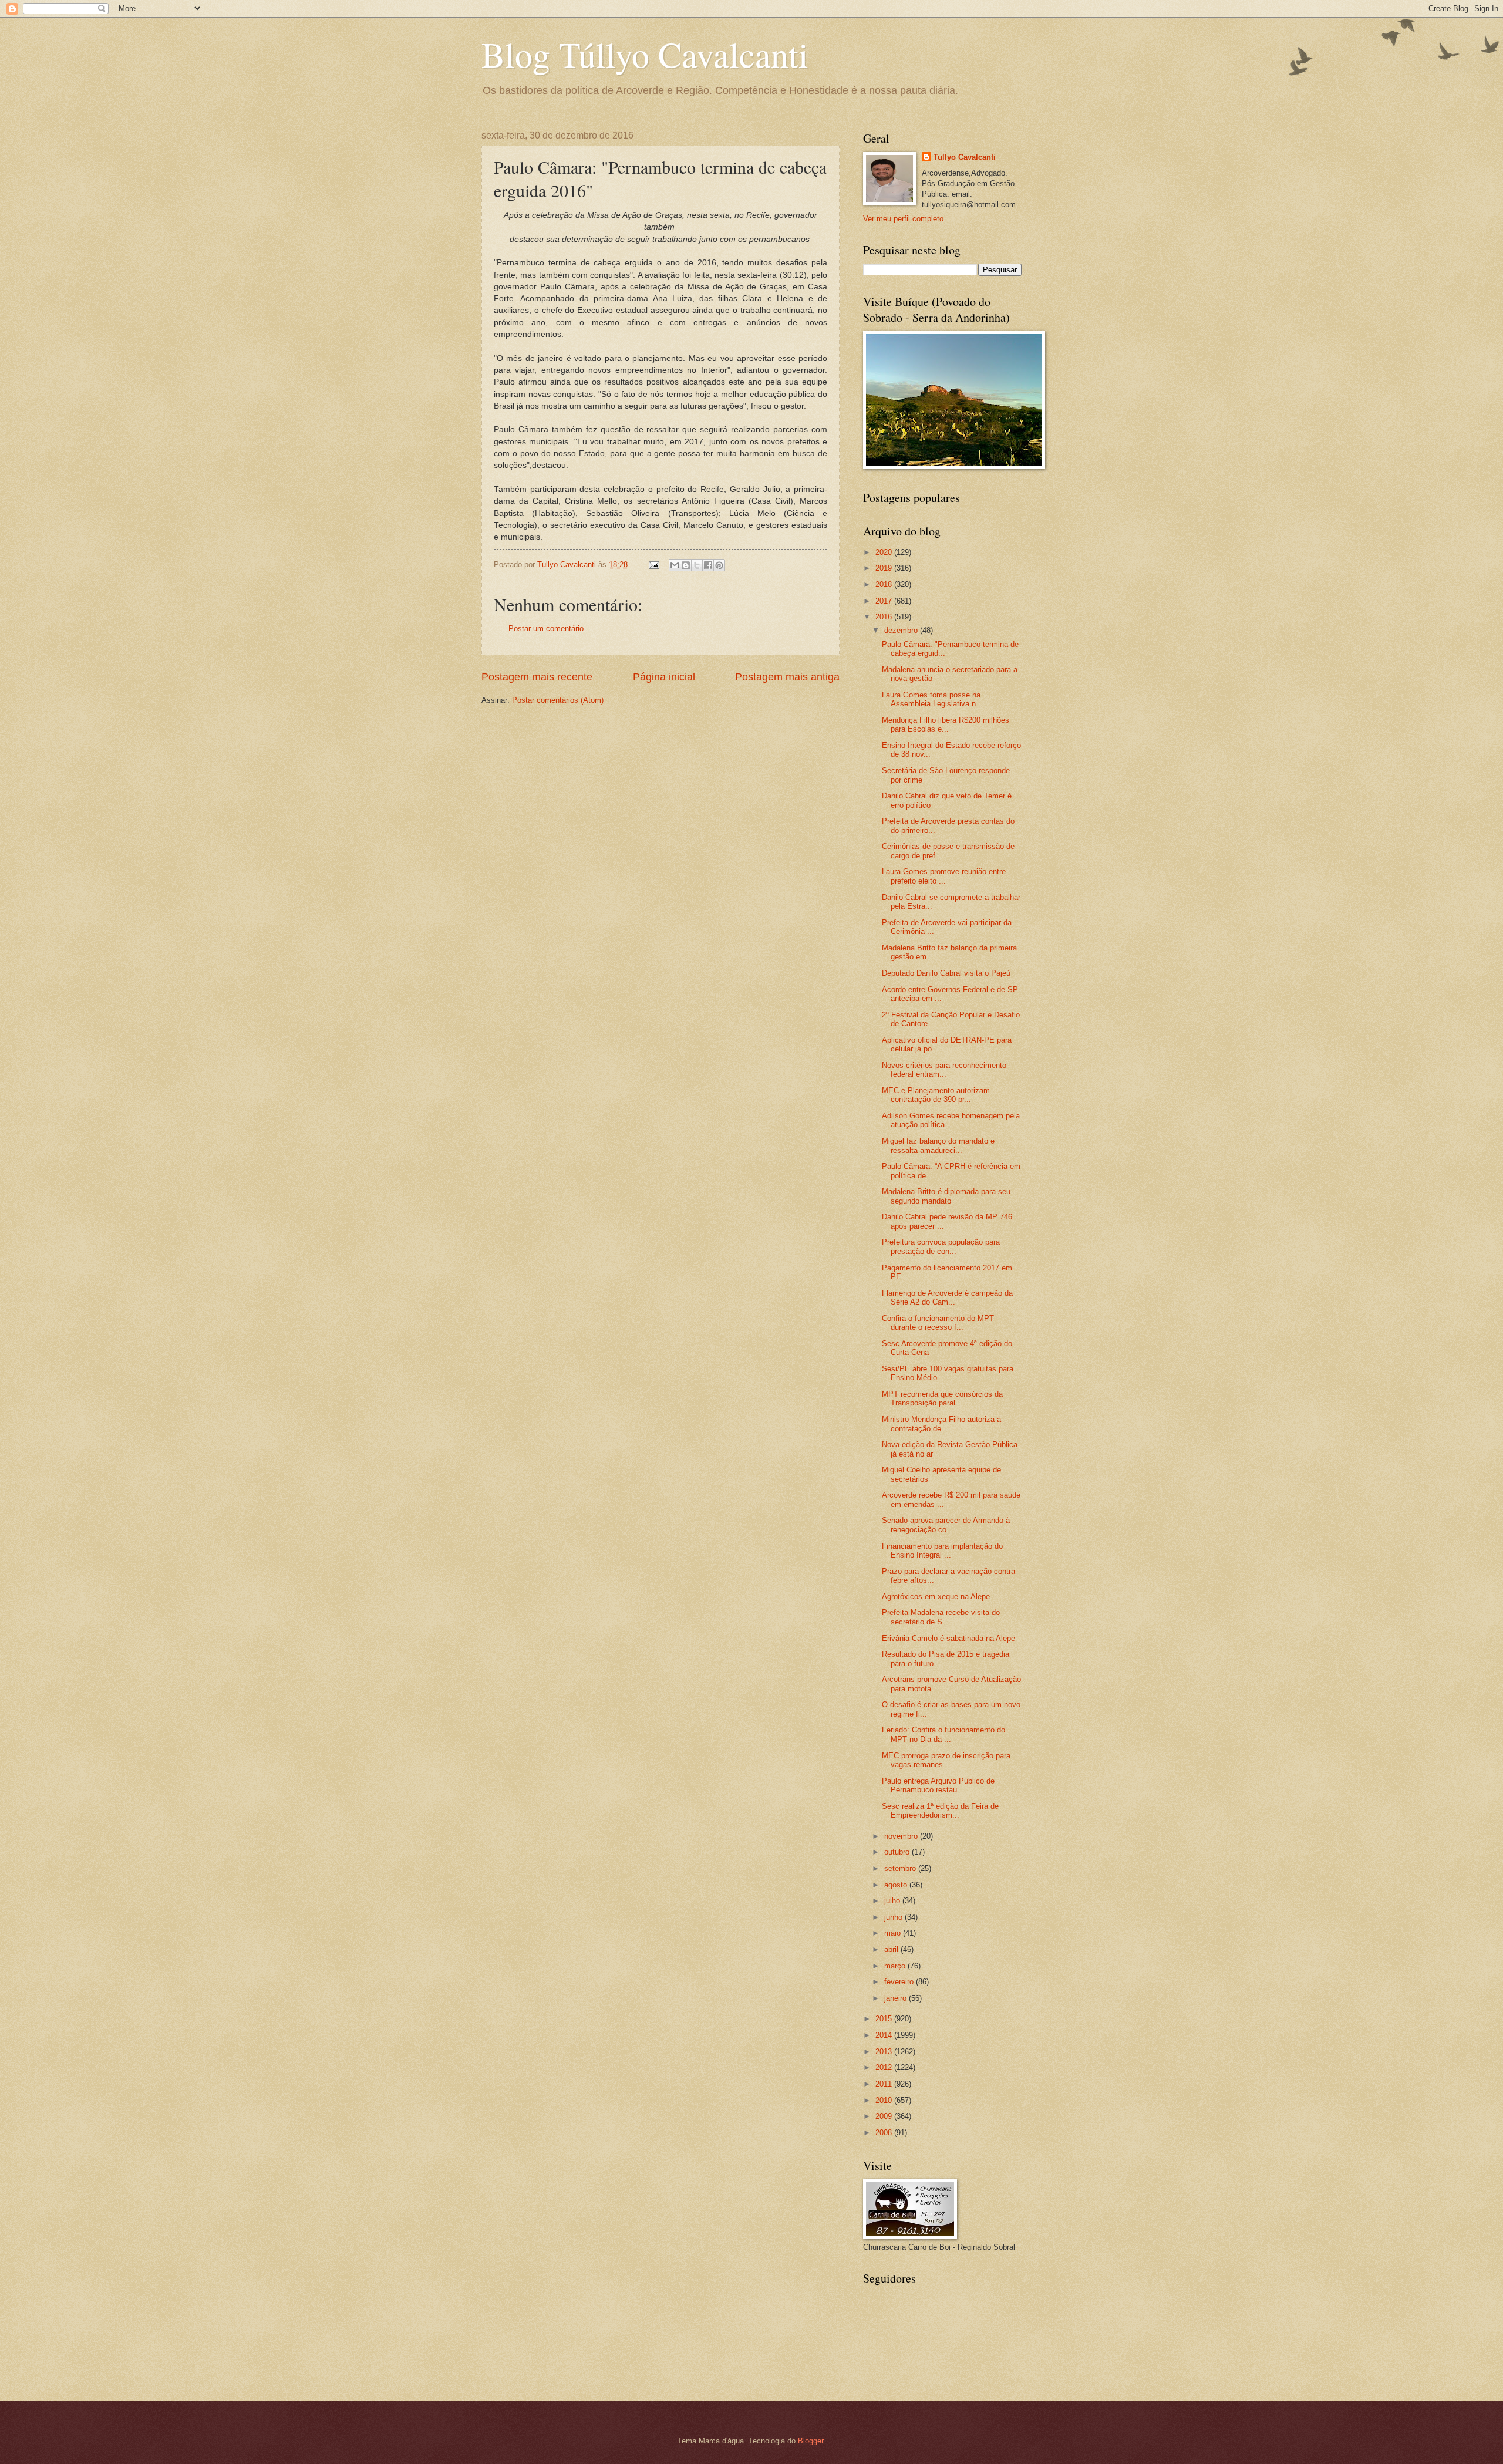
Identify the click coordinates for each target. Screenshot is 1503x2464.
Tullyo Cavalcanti (965, 157)
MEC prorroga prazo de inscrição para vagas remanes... (946, 1760)
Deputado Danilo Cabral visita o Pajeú (946, 973)
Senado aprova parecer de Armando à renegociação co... (946, 1525)
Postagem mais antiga (787, 677)
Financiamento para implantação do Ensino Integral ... (942, 1550)
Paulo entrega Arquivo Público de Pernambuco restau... (938, 1785)
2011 (885, 2084)
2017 (885, 601)
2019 (885, 568)
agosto (897, 1885)
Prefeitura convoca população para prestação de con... (941, 1246)
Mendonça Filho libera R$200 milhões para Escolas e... (946, 724)
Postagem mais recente (537, 677)
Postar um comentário (546, 628)
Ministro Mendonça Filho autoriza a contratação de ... (941, 1424)
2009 (885, 2116)
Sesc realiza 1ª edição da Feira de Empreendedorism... (940, 1811)
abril (892, 1949)
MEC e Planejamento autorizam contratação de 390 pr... (936, 1095)
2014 (885, 2035)
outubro (898, 1852)
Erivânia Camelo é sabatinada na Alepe (948, 1638)
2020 (885, 552)
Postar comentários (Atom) (558, 700)
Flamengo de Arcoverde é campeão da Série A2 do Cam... (947, 1297)
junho (894, 1917)
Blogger (811, 2441)
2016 (885, 617)
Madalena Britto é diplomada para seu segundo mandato (946, 1196)
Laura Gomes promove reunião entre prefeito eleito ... (944, 876)
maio (894, 1933)
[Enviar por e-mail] (675, 565)
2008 (885, 2133)
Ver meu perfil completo (903, 219)
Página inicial (664, 677)
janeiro (897, 1998)
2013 (885, 2052)
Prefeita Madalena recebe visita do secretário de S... (941, 1617)
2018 (885, 584)
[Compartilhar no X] (697, 565)
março (896, 1966)
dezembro (902, 630)
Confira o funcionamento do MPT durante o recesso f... (938, 1323)
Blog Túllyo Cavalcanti (645, 54)
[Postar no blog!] (686, 565)
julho (893, 1901)
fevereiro (900, 1982)
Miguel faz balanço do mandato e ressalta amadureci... (938, 1145)
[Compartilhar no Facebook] (708, 565)
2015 (885, 2019)
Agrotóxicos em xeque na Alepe (936, 1597)
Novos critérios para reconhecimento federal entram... (944, 1070)
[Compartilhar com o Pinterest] (719, 565)
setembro (901, 1868)
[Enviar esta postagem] (653, 564)
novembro (902, 1836)
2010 (885, 2100)
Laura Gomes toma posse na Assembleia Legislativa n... (932, 699)
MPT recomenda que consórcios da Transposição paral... (942, 1398)
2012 (885, 2067)
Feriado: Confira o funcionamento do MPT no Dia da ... (943, 1734)
